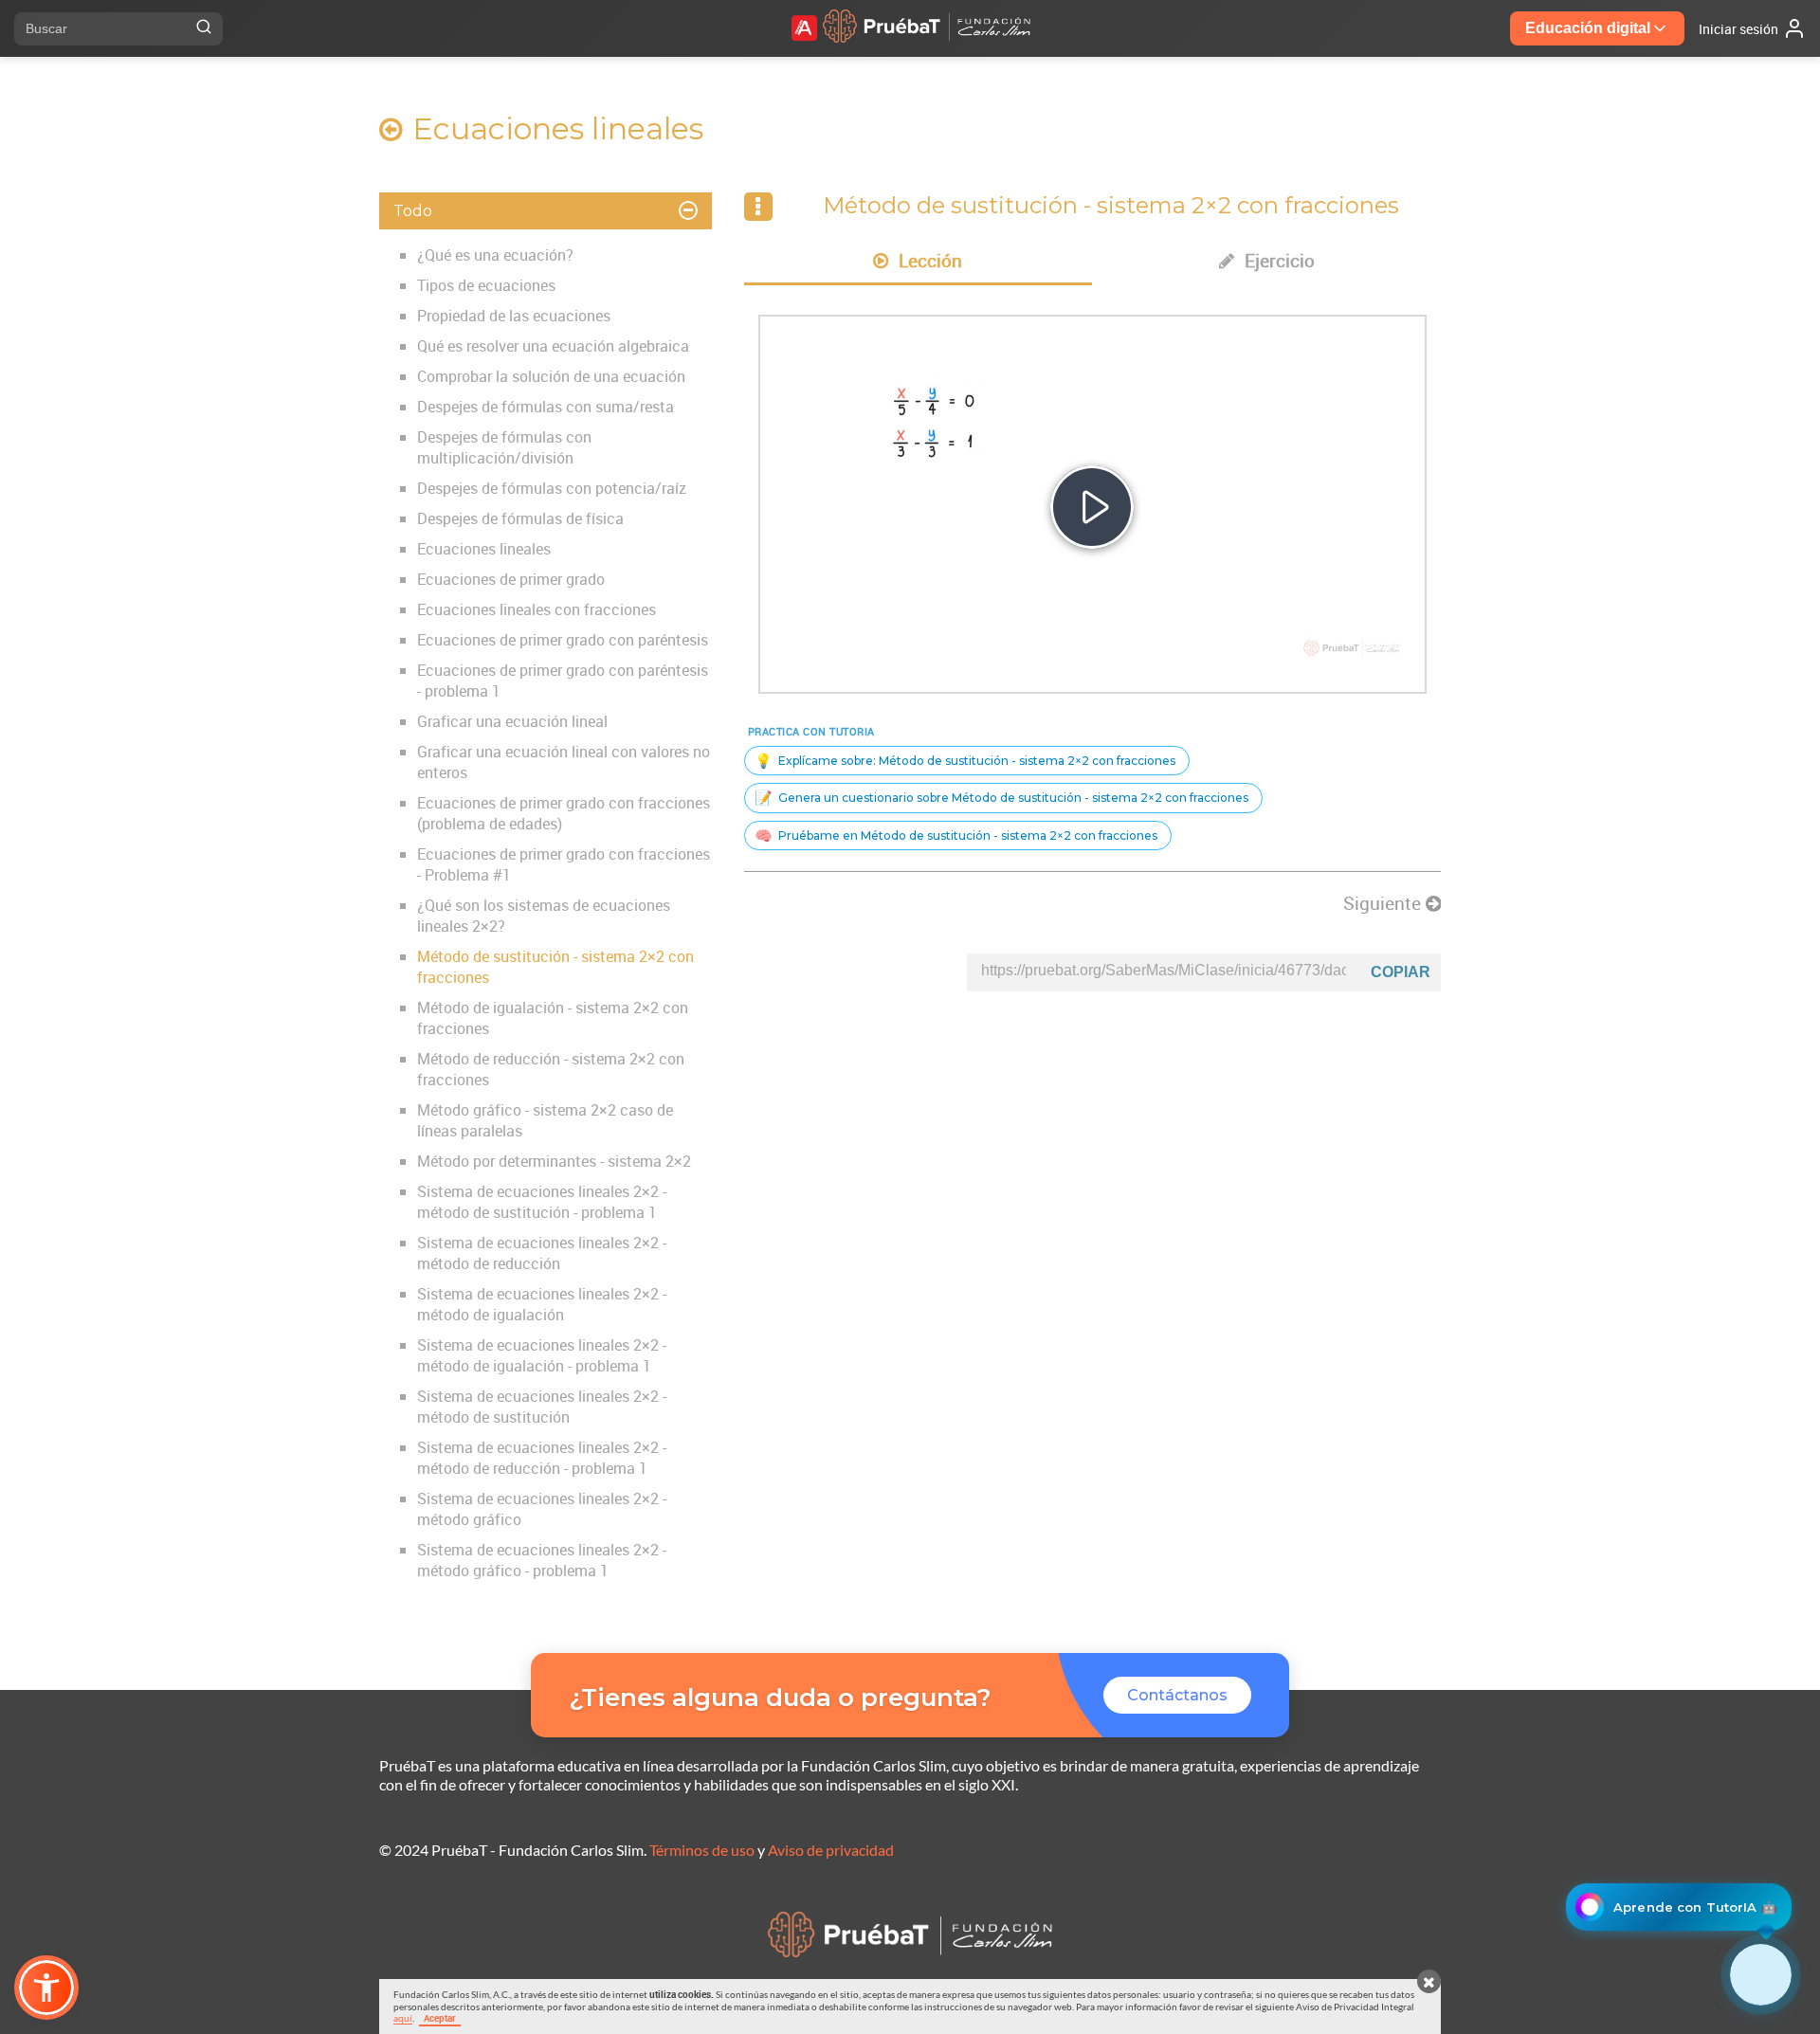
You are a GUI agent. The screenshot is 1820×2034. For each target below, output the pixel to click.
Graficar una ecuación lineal (512, 721)
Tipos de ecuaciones (486, 285)
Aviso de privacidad (831, 1850)
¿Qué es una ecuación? (495, 255)
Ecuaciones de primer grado (511, 579)
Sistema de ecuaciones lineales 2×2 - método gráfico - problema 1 (542, 1560)
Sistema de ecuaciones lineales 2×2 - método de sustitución (542, 1407)
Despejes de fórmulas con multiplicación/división (504, 447)
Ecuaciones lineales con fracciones (537, 609)
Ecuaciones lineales (484, 549)
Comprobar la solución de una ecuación (551, 376)
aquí (403, 2018)
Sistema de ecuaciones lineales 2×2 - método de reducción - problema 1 (542, 1458)
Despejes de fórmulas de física (520, 518)
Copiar (1401, 972)
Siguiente (1384, 903)
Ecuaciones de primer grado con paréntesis (563, 640)
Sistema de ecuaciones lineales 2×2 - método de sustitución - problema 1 (542, 1202)
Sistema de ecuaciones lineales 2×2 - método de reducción (542, 1253)
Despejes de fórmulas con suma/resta (546, 407)
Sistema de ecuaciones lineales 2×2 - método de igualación (542, 1304)
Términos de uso (702, 1850)
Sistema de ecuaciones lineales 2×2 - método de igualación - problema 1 (542, 1355)
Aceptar (440, 2018)
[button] (46, 1988)
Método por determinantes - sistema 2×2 (554, 1161)
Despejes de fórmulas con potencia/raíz (552, 488)
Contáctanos (1177, 1695)
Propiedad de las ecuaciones (514, 316)
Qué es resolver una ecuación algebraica (553, 346)
